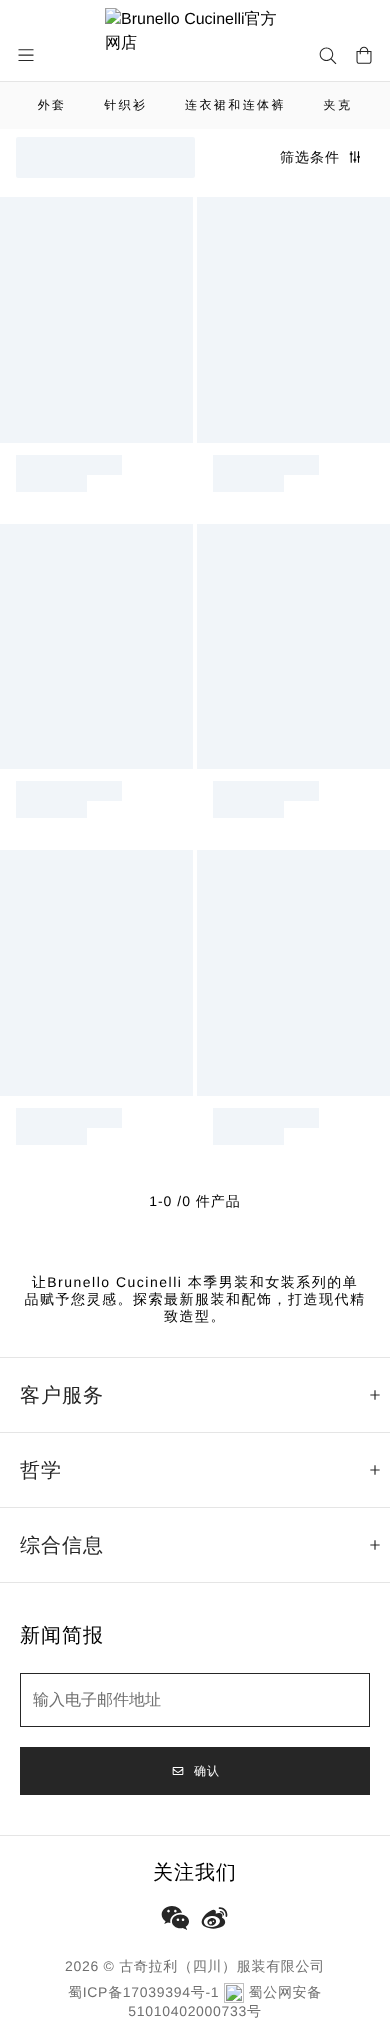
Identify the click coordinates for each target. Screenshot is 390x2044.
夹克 (338, 105)
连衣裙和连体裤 (235, 105)
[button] (28, 55)
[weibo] (215, 1918)
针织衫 (125, 105)
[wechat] (175, 1918)
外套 (52, 105)
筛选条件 (310, 157)
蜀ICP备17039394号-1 (143, 1992)
